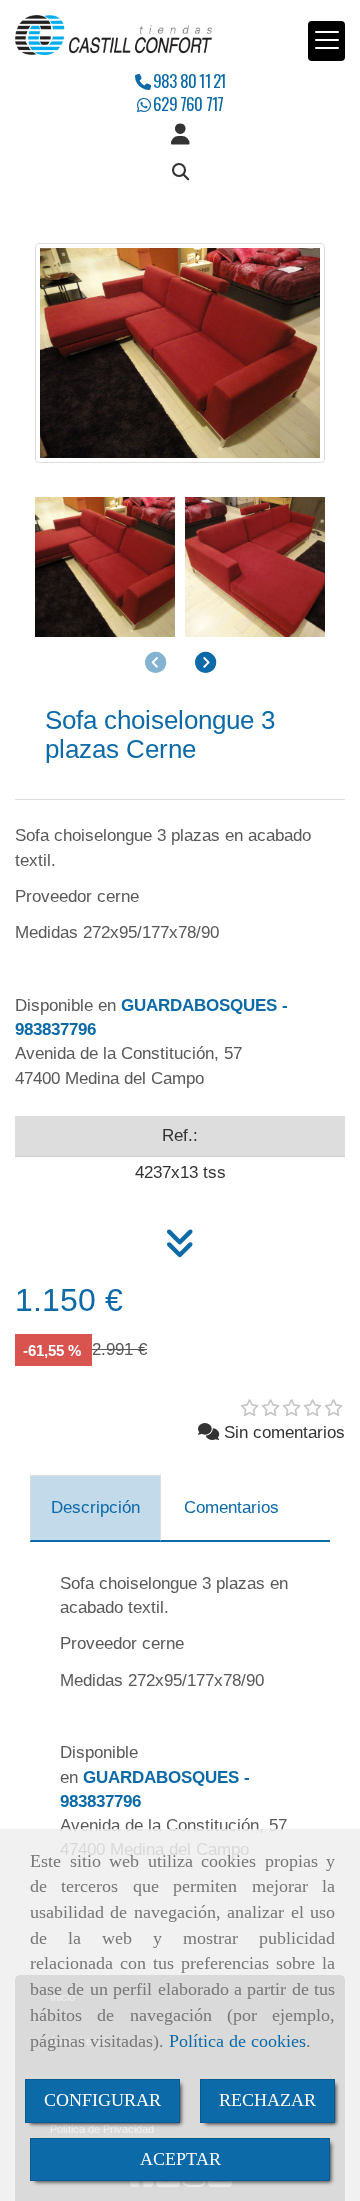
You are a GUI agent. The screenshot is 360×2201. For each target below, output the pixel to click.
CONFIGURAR (102, 2100)
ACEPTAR (180, 2159)
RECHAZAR (267, 2100)
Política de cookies (237, 2041)
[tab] (95, 1508)
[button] (180, 135)
